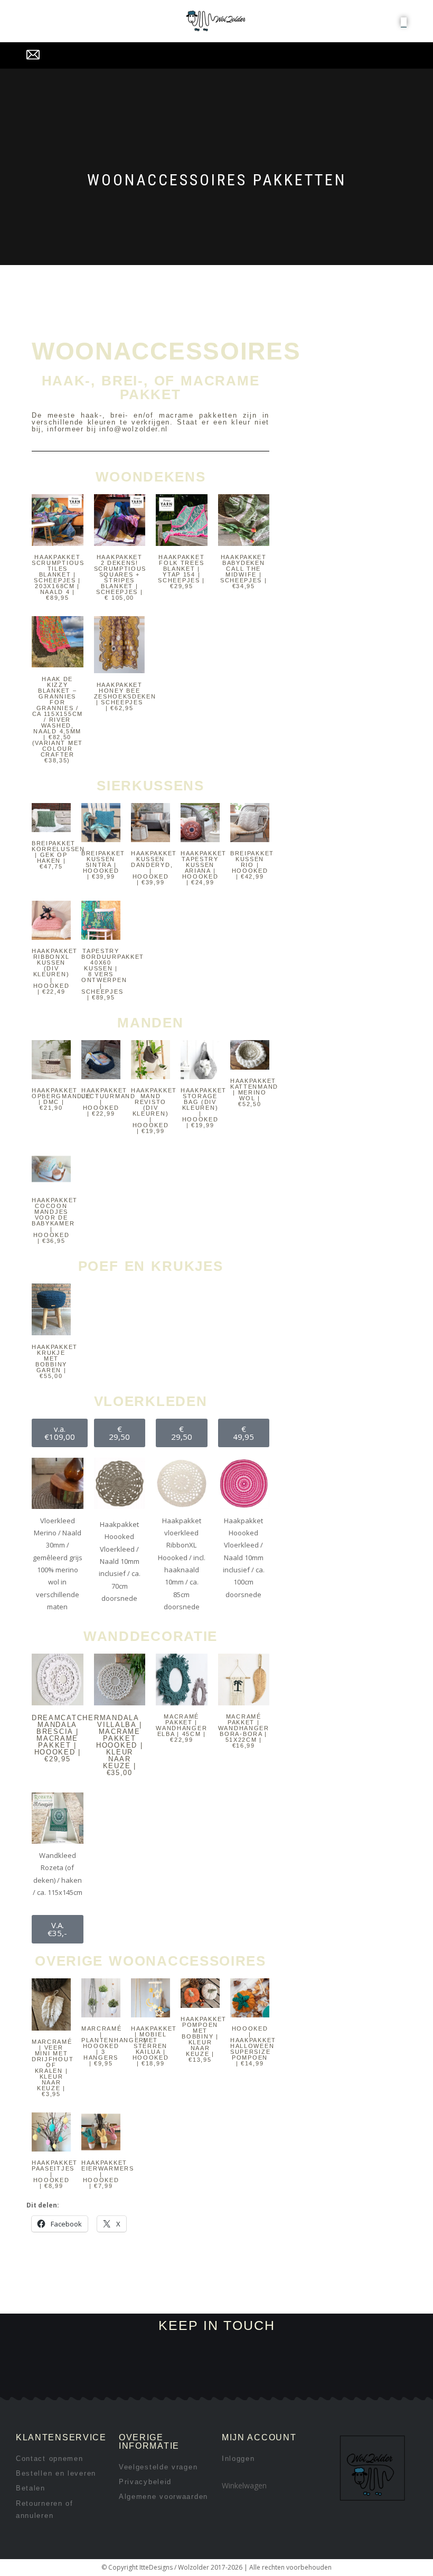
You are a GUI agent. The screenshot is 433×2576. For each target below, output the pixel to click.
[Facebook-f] (91, 2384)
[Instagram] (126, 2384)
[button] (404, 22)
